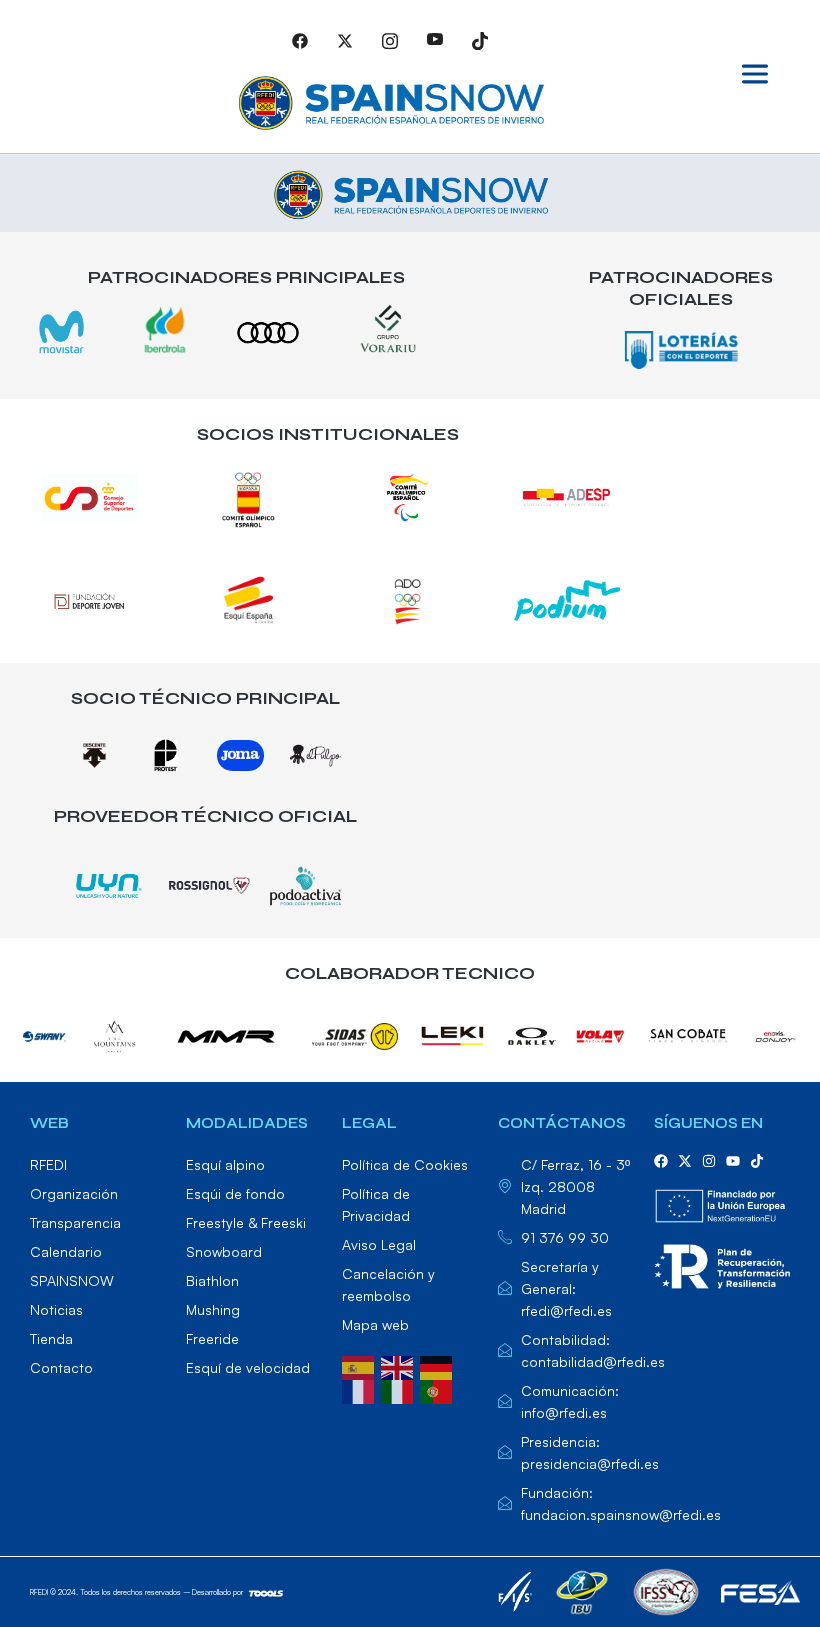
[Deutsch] (439, 1366)
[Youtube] (435, 40)
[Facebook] (300, 40)
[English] (400, 1366)
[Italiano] (400, 1390)
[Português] (439, 1390)
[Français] (361, 1390)
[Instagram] (390, 40)
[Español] (361, 1366)
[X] (345, 40)
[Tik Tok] (480, 40)
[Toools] (266, 1592)
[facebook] (661, 1161)
